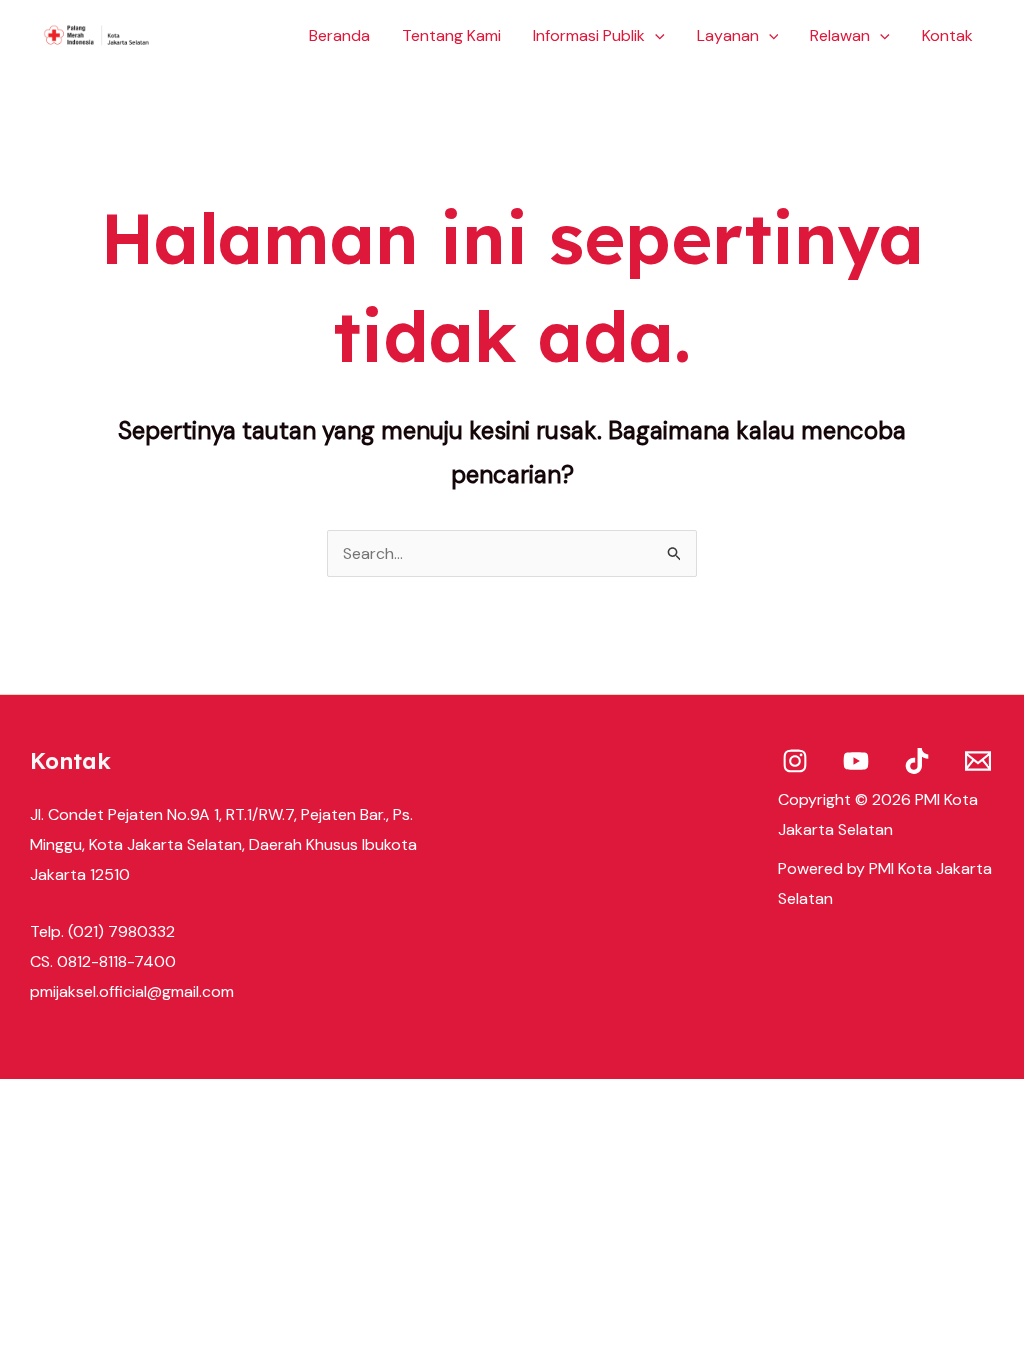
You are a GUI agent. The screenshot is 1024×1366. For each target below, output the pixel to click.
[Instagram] (795, 761)
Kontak (947, 35)
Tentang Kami (451, 35)
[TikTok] (917, 761)
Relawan (840, 35)
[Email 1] (978, 761)
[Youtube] (856, 761)
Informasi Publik (589, 35)
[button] (655, 36)
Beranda (339, 35)
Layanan (728, 35)
